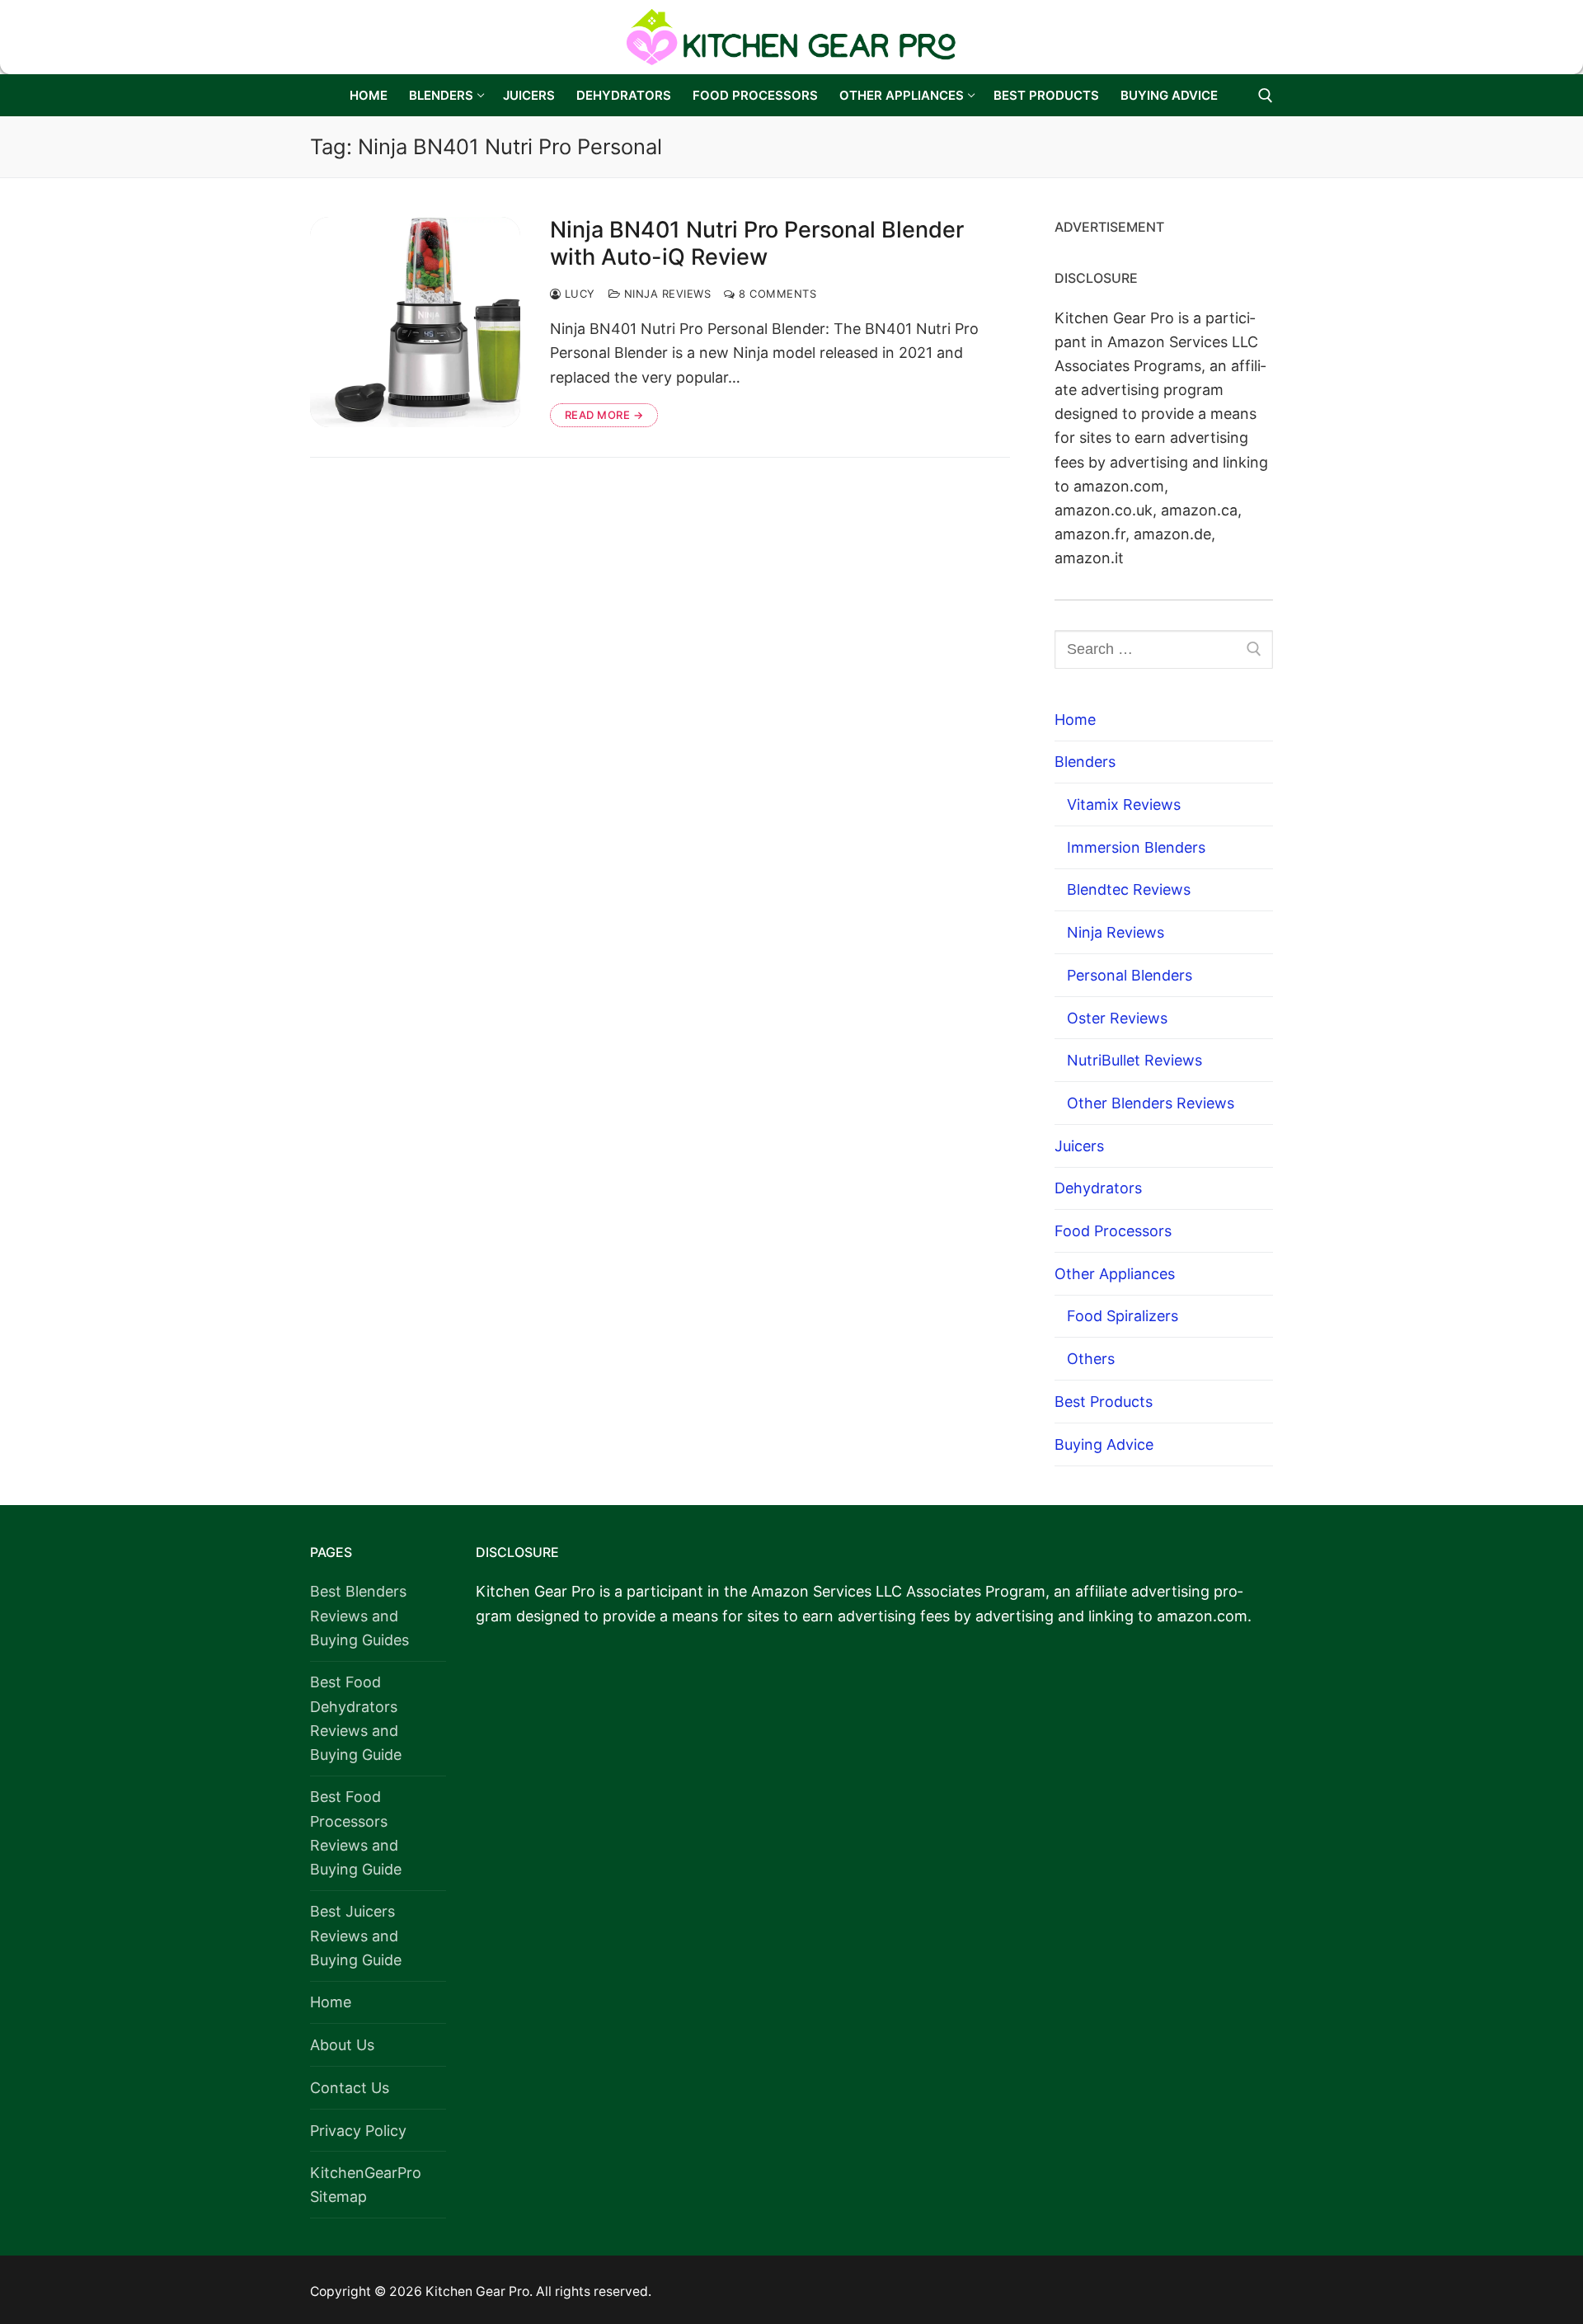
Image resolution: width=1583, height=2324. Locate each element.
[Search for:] (1164, 649)
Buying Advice (1104, 1444)
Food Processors (1113, 1231)
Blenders (1085, 762)
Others (1091, 1359)
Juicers (1079, 1146)
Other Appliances (1115, 1274)
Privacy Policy (358, 2131)
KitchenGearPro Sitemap (366, 2185)
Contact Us (350, 2088)
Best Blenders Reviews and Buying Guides (359, 1615)
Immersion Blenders (1136, 847)
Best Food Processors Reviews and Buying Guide (356, 1832)
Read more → (604, 415)
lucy (578, 294)
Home (1075, 720)
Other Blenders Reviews (1151, 1103)
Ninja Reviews (665, 294)
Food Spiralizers (1123, 1316)
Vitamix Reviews (1124, 804)
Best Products (1104, 1402)
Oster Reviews (1117, 1018)
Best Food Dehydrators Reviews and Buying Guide (356, 1718)
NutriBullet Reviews (1134, 1060)
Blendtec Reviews (1129, 889)
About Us (342, 2045)
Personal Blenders (1130, 975)
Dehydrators (1098, 1188)
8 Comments (776, 294)
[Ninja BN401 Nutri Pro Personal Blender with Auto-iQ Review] (415, 322)
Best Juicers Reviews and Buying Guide (356, 1935)
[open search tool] (1266, 96)
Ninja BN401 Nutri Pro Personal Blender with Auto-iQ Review (757, 244)
